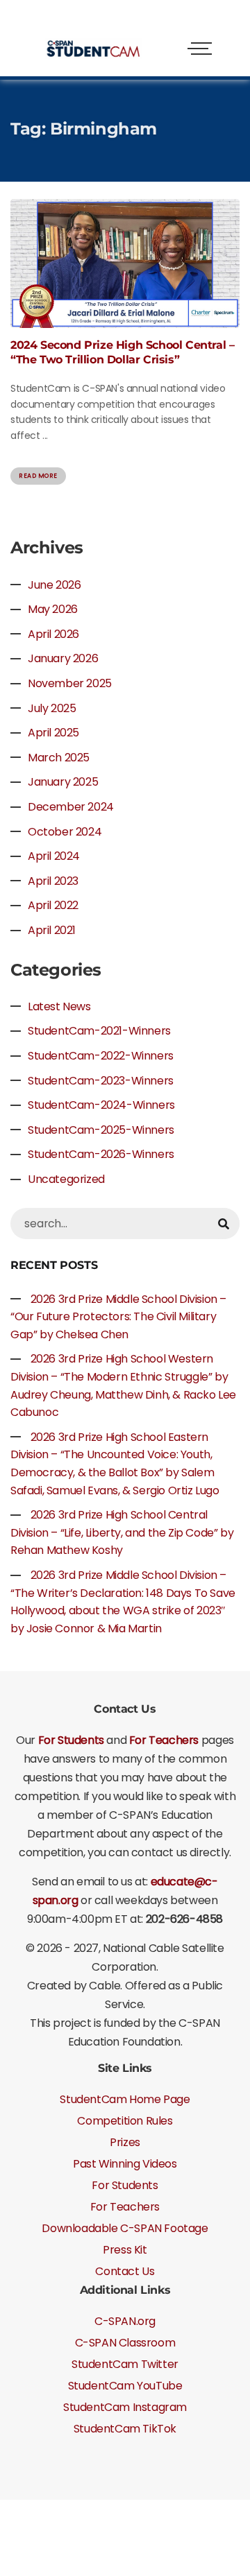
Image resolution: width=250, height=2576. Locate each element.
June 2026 (54, 585)
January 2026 (63, 658)
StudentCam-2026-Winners (101, 1154)
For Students (71, 1740)
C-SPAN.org (125, 2321)
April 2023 (53, 881)
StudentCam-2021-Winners (99, 1031)
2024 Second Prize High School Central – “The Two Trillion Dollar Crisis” (122, 352)
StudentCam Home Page (125, 2099)
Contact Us (125, 2271)
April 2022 (53, 905)
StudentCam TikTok (125, 2429)
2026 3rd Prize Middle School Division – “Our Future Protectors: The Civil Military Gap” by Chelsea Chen (118, 1317)
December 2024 (71, 807)
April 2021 (52, 930)
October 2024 (65, 832)
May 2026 (53, 609)
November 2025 (70, 683)
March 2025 (59, 758)
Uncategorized (66, 1179)
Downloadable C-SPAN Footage (125, 2228)
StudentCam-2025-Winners (101, 1130)
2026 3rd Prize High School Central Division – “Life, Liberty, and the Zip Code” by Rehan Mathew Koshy (122, 1532)
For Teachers (165, 1740)
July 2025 (52, 708)
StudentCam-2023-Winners (101, 1081)
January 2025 (63, 782)
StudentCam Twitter (125, 2364)
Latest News (59, 1006)
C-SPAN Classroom (125, 2343)
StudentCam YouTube (125, 2386)
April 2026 (53, 634)
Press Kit (125, 2250)
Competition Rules (125, 2121)
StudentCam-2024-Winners (101, 1105)
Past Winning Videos (125, 2164)
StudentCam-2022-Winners (101, 1056)
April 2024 (54, 856)
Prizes (125, 2142)
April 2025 (53, 733)
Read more (38, 476)
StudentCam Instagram (125, 2407)
